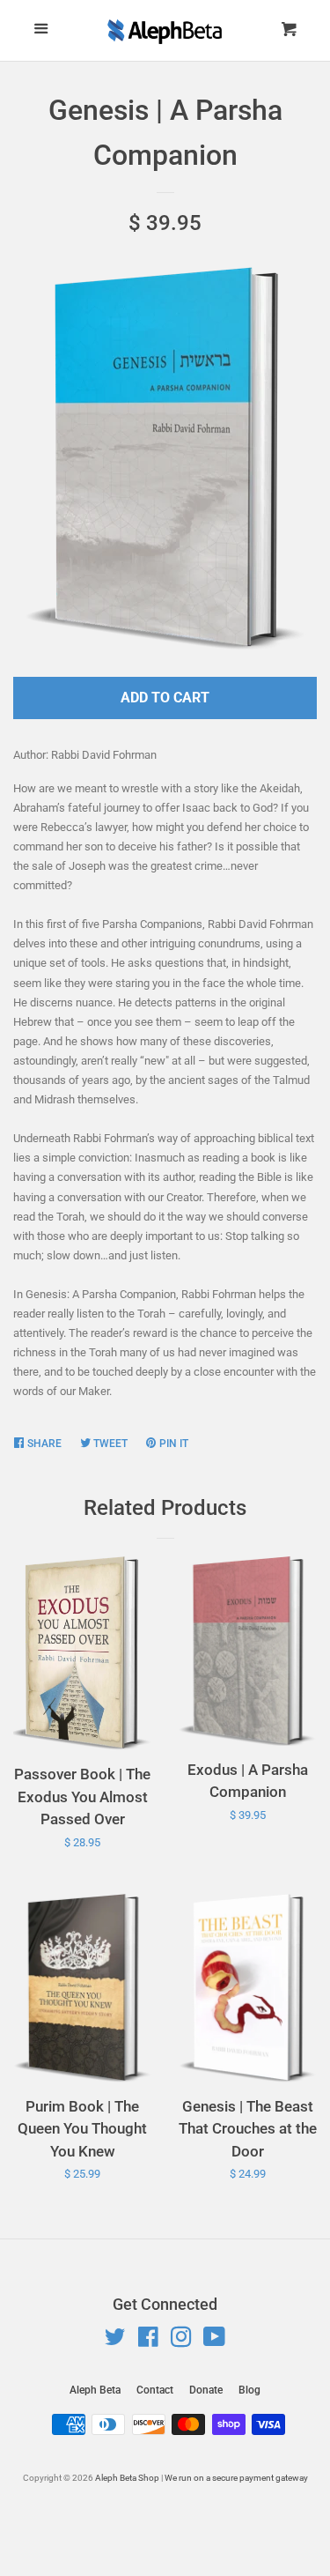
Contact (155, 2390)
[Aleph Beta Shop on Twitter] (115, 2341)
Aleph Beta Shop (127, 2478)
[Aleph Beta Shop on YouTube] (214, 2341)
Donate (206, 2390)
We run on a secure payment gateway (236, 2478)
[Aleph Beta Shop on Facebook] (148, 2341)
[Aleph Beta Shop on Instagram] (181, 2341)
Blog (249, 2390)
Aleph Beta (95, 2390)
